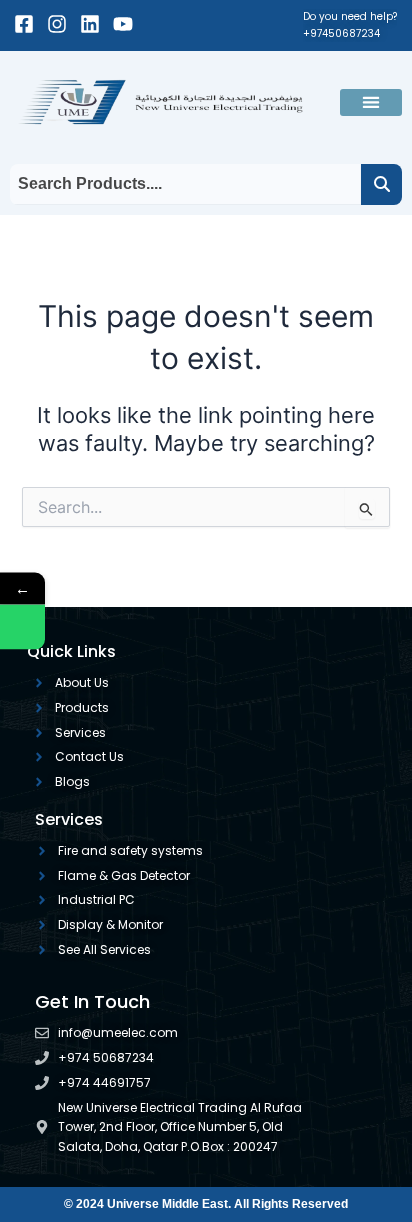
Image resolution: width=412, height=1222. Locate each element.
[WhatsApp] (22, 627)
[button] (371, 102)
